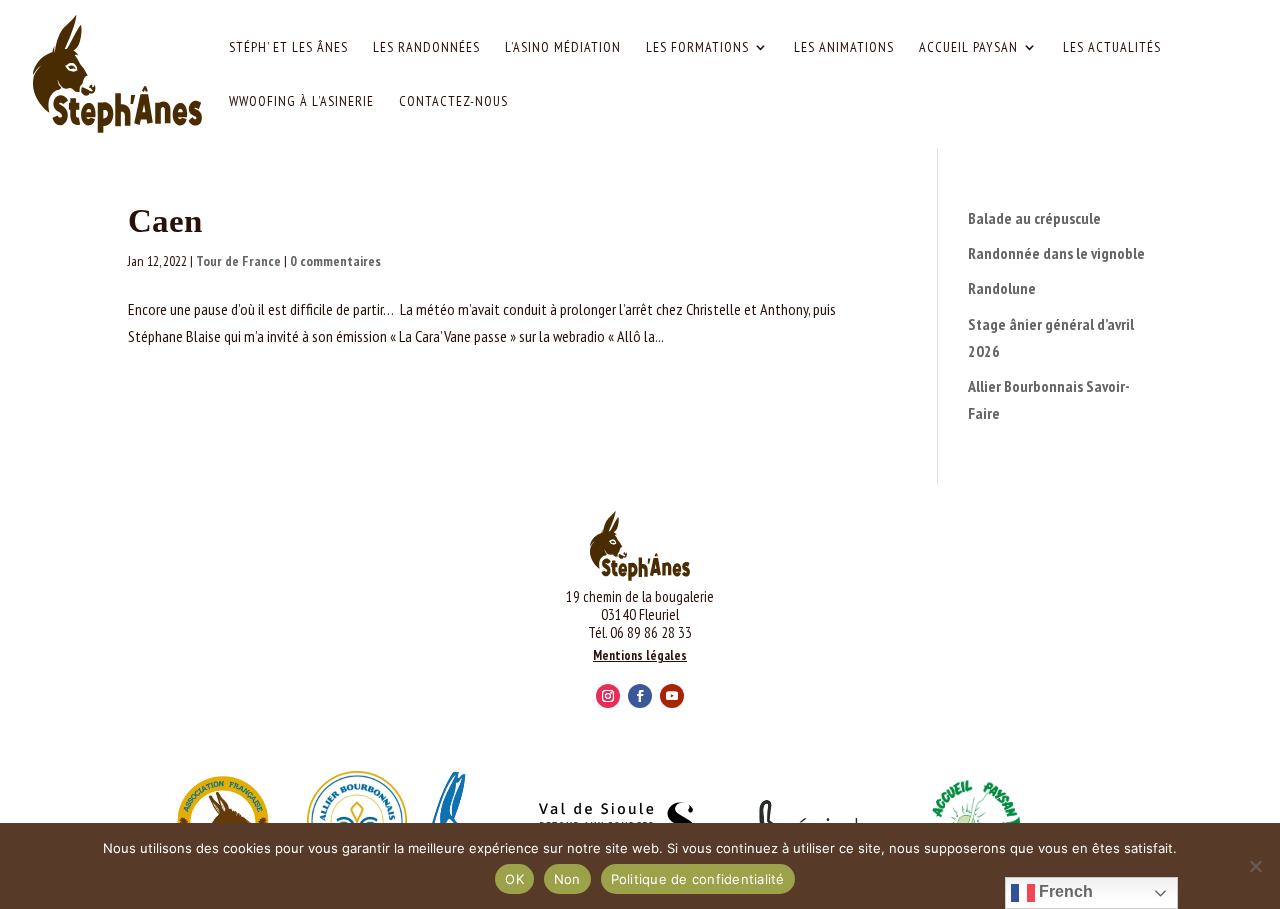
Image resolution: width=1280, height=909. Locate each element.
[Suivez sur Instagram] (608, 696)
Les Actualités (1112, 48)
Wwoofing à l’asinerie (301, 102)
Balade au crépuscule (1034, 218)
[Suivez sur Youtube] (672, 696)
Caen (165, 221)
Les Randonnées (426, 48)
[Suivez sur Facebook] (640, 696)
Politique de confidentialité (698, 879)
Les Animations (844, 48)
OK (514, 879)
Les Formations (697, 48)
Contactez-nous (453, 102)
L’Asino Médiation (563, 48)
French (1064, 891)
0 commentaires (335, 261)
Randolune (1002, 288)
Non (567, 879)
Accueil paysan (968, 48)
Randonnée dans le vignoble (1056, 253)
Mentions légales (640, 655)
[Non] (1255, 866)
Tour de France (238, 261)
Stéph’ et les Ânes (288, 48)
